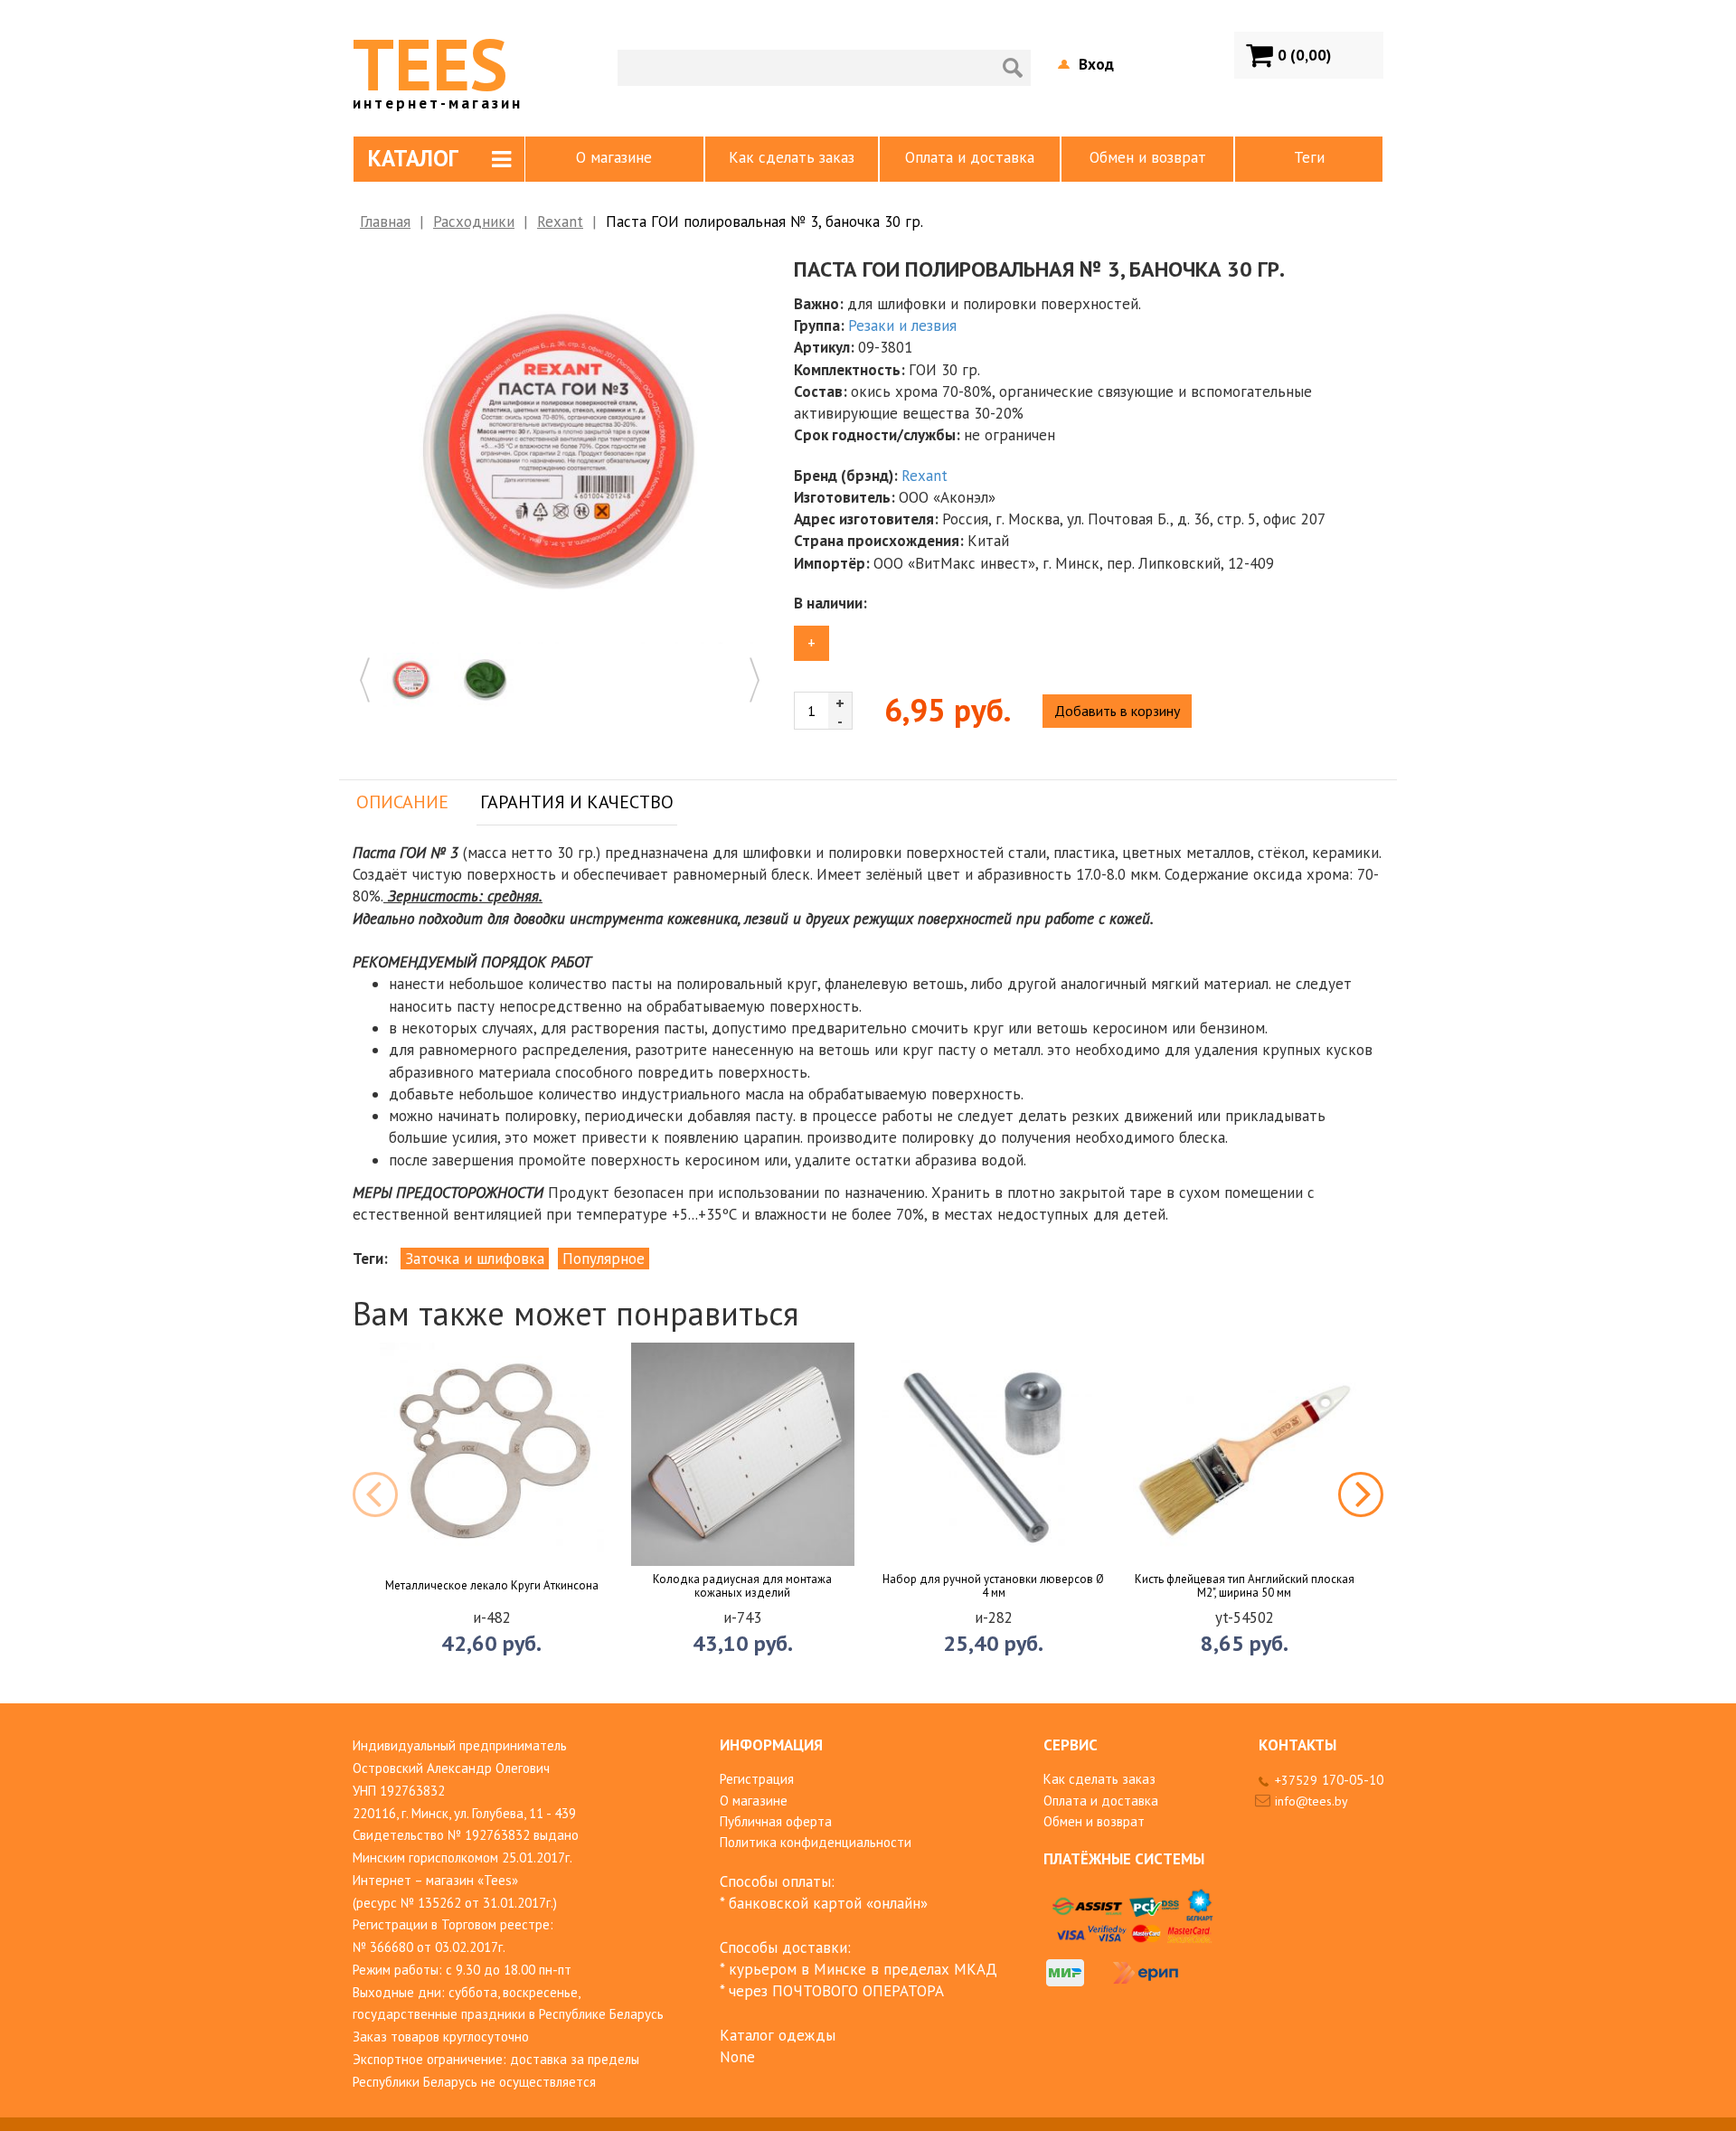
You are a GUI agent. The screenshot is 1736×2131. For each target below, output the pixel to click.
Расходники (474, 222)
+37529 (1329, 1780)
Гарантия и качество (577, 802)
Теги (1309, 157)
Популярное (604, 1259)
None (737, 2057)
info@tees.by (1311, 1801)
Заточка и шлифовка (475, 1259)
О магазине (614, 157)
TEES (438, 64)
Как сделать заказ (792, 157)
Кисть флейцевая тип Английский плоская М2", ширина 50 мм (1245, 1586)
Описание (402, 802)
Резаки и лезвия (902, 325)
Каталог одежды (778, 2035)
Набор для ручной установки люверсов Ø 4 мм (993, 1586)
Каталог (413, 158)
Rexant (560, 222)
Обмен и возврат (1148, 157)
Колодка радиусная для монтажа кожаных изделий (742, 1586)
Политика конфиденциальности (816, 1842)
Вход (1096, 64)
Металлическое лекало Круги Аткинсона (492, 1586)
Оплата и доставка (970, 157)
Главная (385, 222)
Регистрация (757, 1779)
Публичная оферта (776, 1821)
